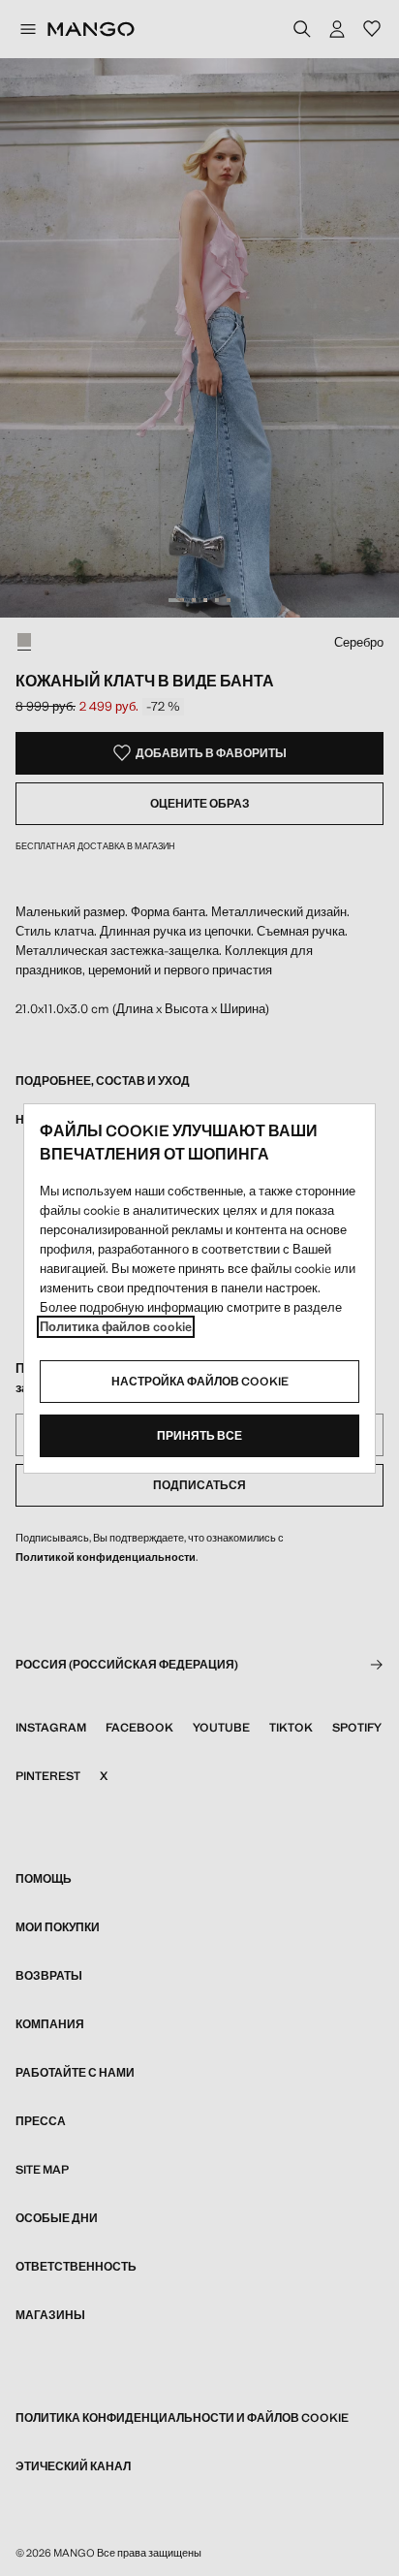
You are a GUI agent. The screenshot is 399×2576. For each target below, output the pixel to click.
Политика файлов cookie (116, 1327)
